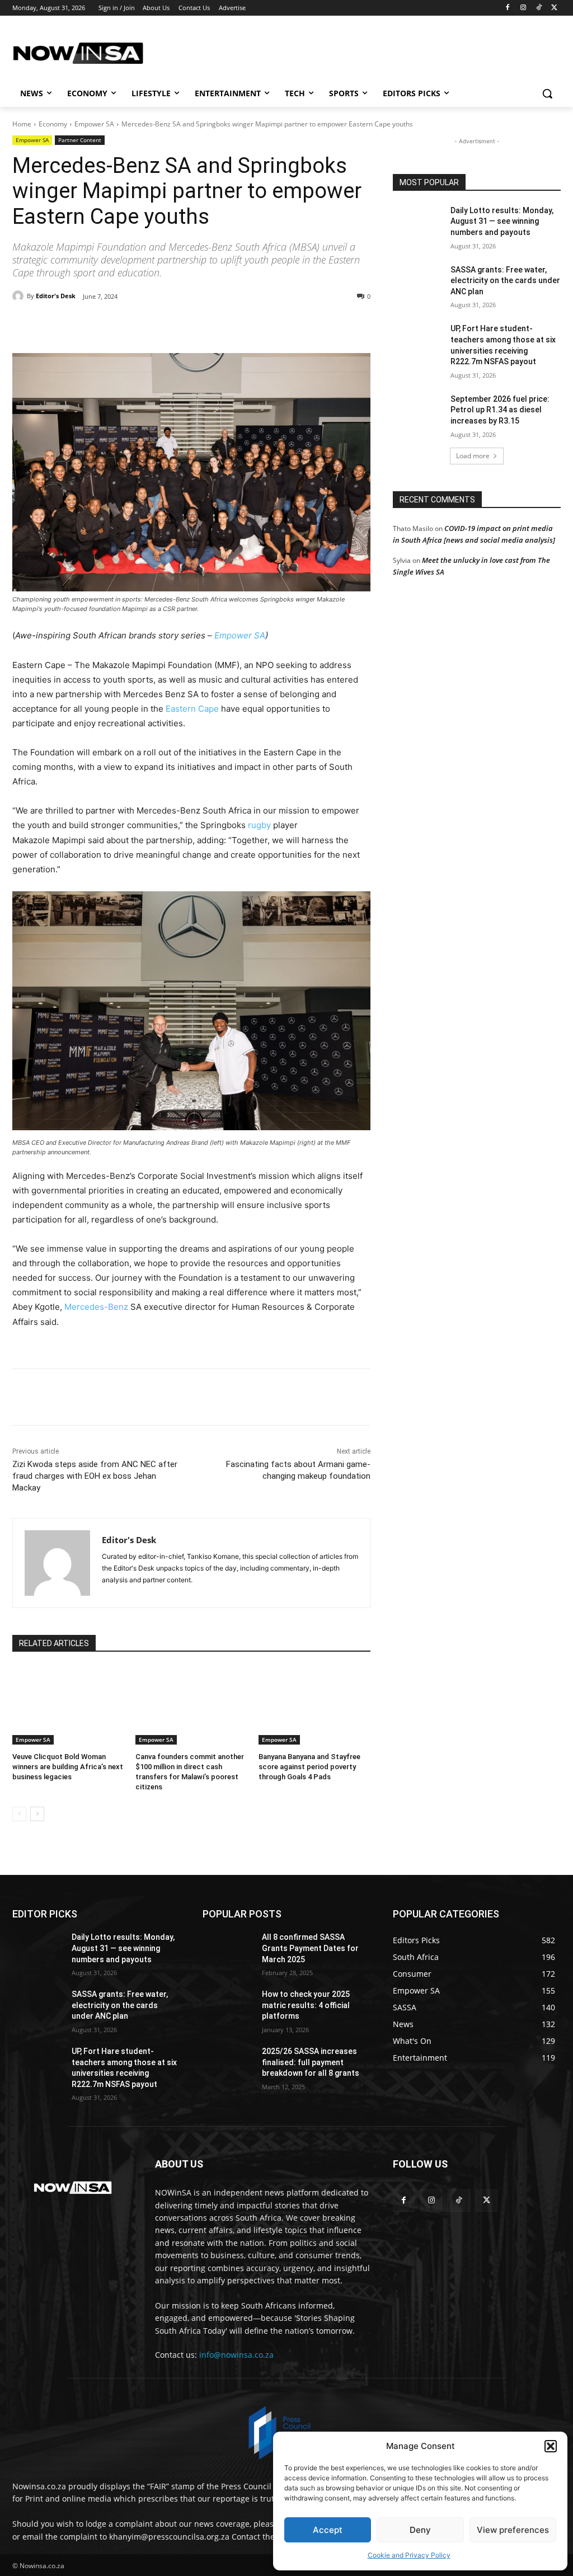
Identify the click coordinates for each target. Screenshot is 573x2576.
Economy (53, 124)
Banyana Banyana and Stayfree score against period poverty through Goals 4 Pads (309, 1767)
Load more (473, 456)
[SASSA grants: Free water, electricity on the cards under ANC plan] (418, 282)
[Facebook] (508, 8)
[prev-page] (19, 1814)
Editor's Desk (56, 296)
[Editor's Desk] (20, 296)
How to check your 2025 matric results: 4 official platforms (306, 2005)
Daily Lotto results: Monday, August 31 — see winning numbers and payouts (502, 221)
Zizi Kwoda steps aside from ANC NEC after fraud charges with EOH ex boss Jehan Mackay (95, 1476)
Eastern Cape (192, 709)
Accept (328, 2530)
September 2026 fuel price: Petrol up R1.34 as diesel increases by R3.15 (500, 410)
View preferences (513, 2530)
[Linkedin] (192, 325)
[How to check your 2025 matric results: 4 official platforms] (228, 2007)
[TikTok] (539, 8)
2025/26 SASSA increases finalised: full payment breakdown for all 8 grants (311, 2062)
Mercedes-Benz (96, 1307)
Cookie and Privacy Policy (409, 2555)
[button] (551, 2446)
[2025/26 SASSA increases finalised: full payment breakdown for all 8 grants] (228, 2064)
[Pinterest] (141, 325)
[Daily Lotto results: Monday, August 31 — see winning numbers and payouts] (418, 223)
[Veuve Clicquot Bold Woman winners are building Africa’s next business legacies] (68, 1705)
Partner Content (80, 140)
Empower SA (94, 124)
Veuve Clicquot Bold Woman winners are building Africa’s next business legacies (68, 1767)
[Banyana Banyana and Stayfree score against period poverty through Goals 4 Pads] (314, 1705)
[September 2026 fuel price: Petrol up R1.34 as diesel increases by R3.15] (418, 412)
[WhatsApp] (167, 325)
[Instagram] (523, 8)
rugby (259, 825)
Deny (420, 2530)
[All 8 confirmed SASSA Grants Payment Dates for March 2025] (228, 1950)
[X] (554, 8)
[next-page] (37, 1814)
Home (22, 124)
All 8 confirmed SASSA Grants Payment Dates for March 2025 (310, 1948)
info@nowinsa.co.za (236, 2355)
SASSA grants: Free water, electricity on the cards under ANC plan (505, 281)
